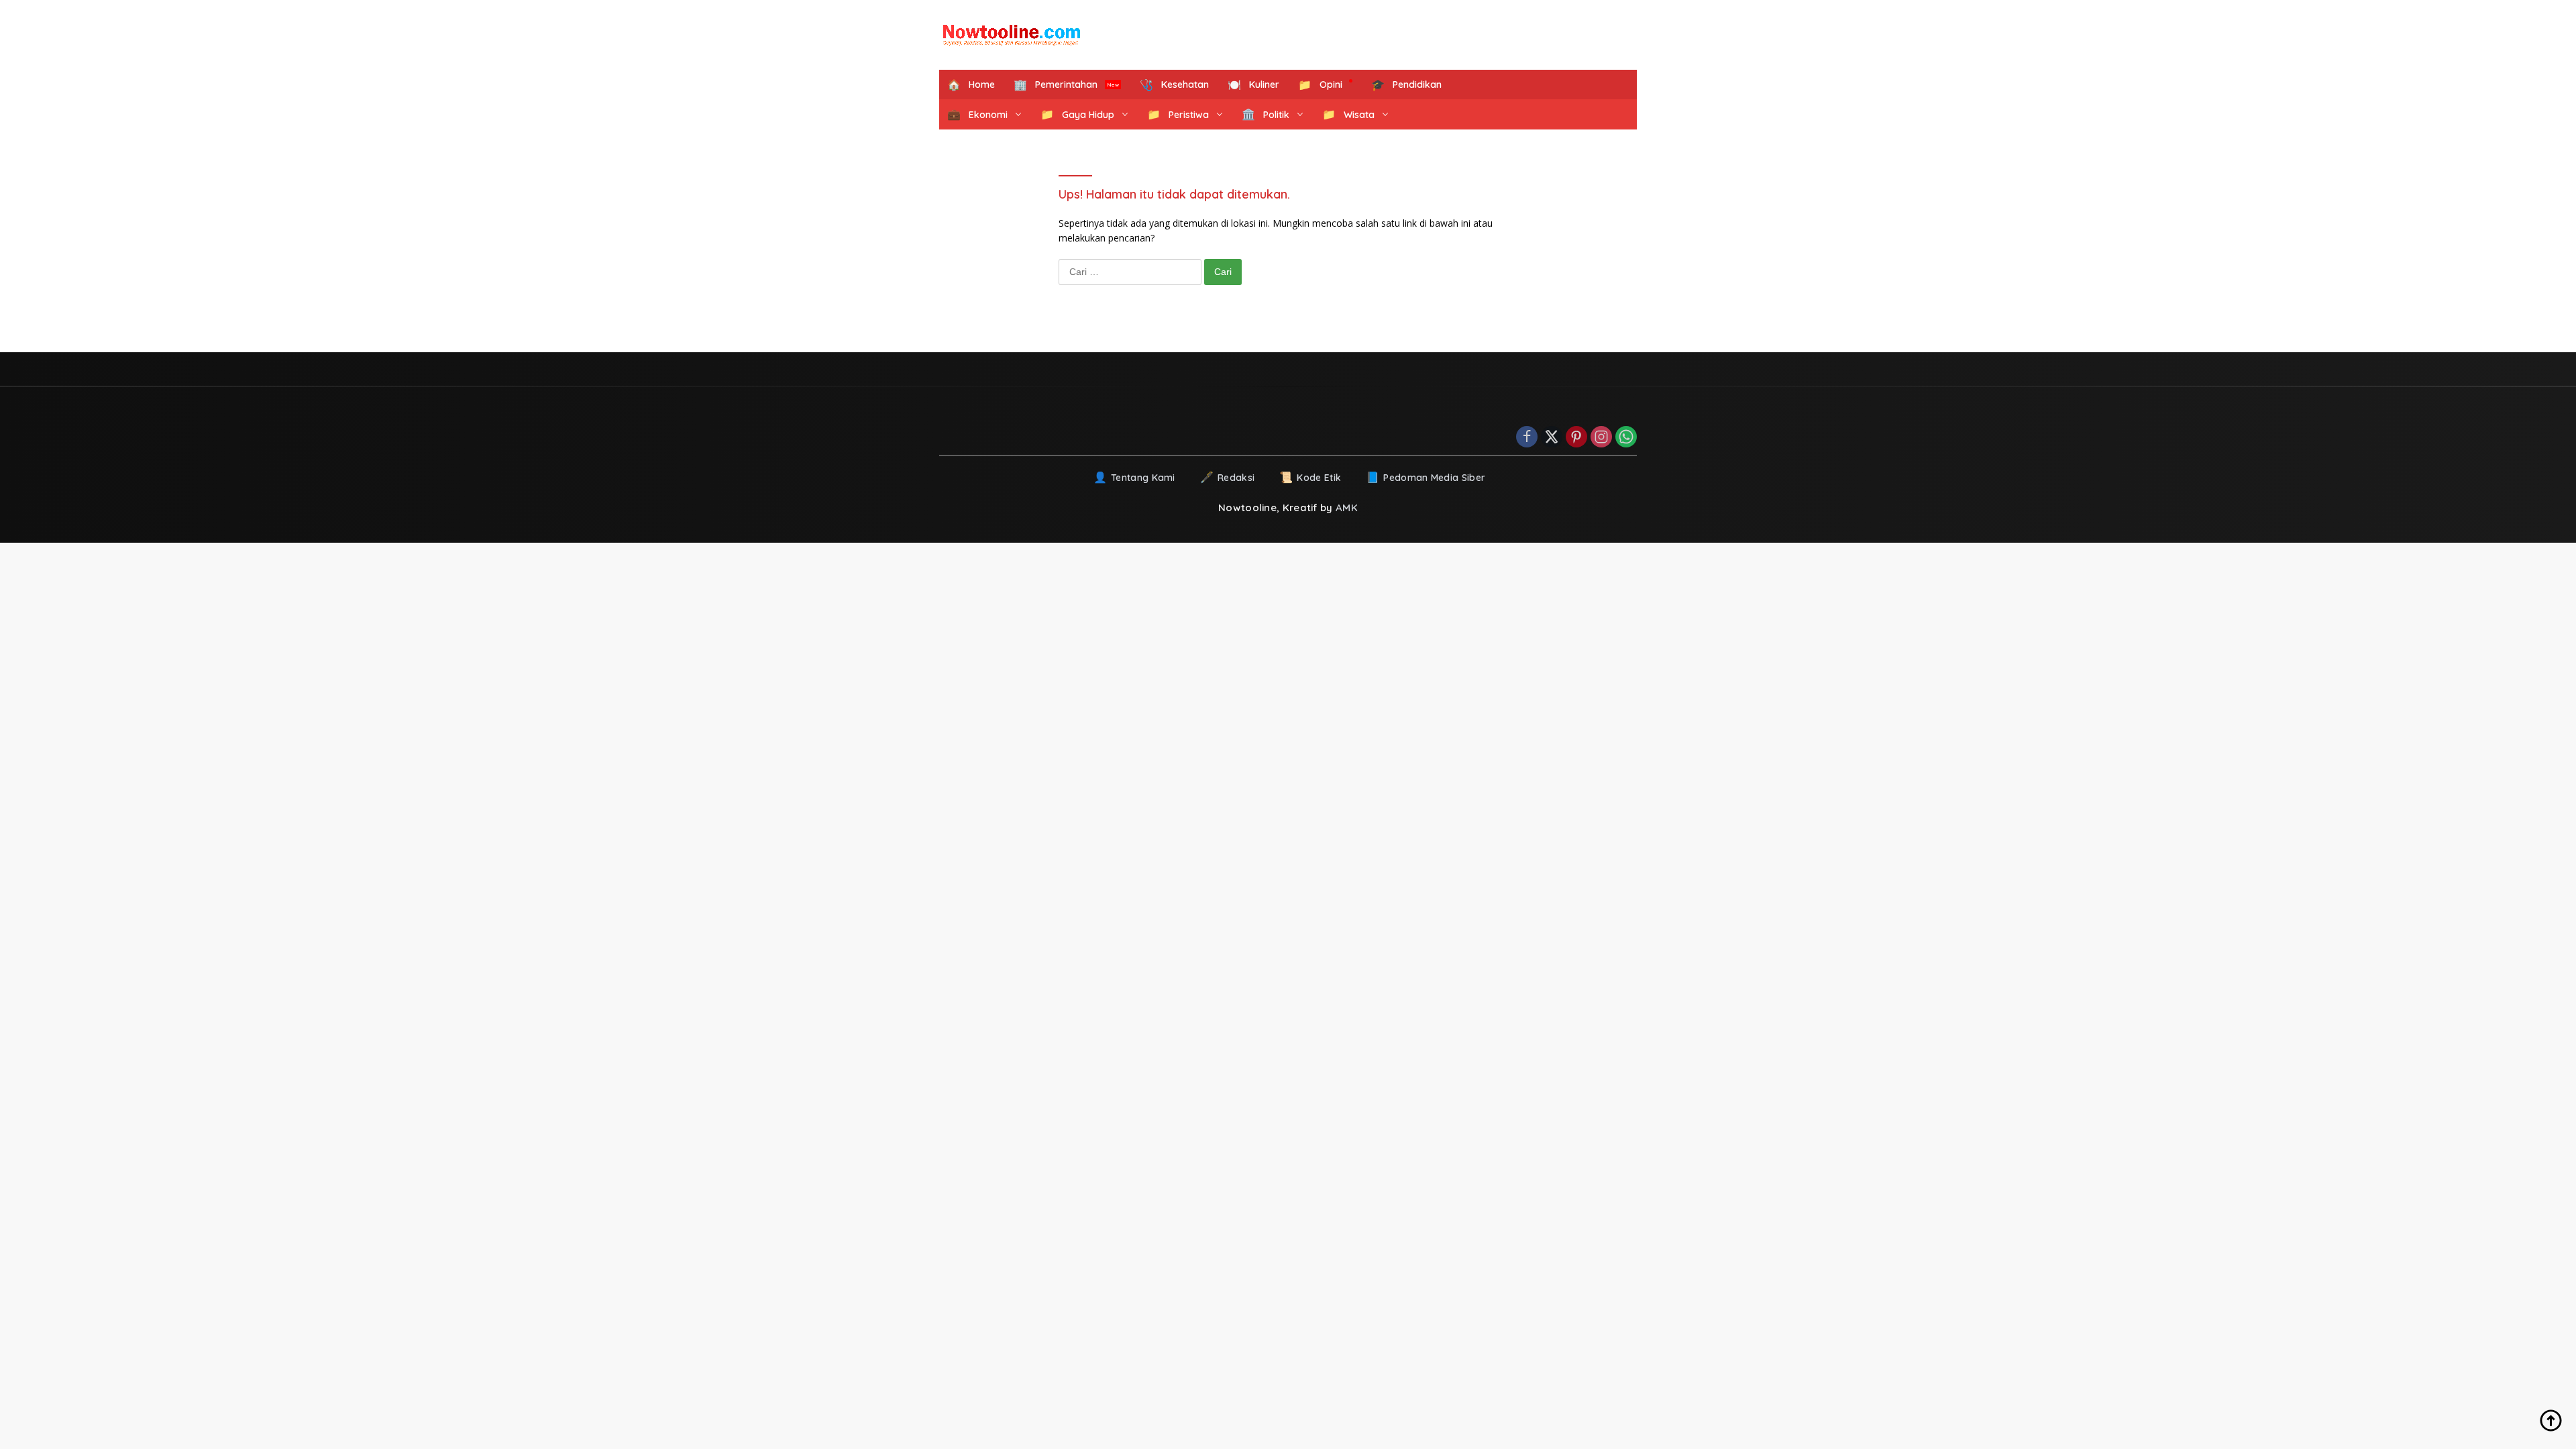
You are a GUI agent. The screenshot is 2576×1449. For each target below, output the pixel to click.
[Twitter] (1552, 438)
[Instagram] (1601, 438)
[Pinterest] (1576, 438)
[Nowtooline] (1013, 35)
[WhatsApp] (1626, 438)
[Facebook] (1527, 438)
